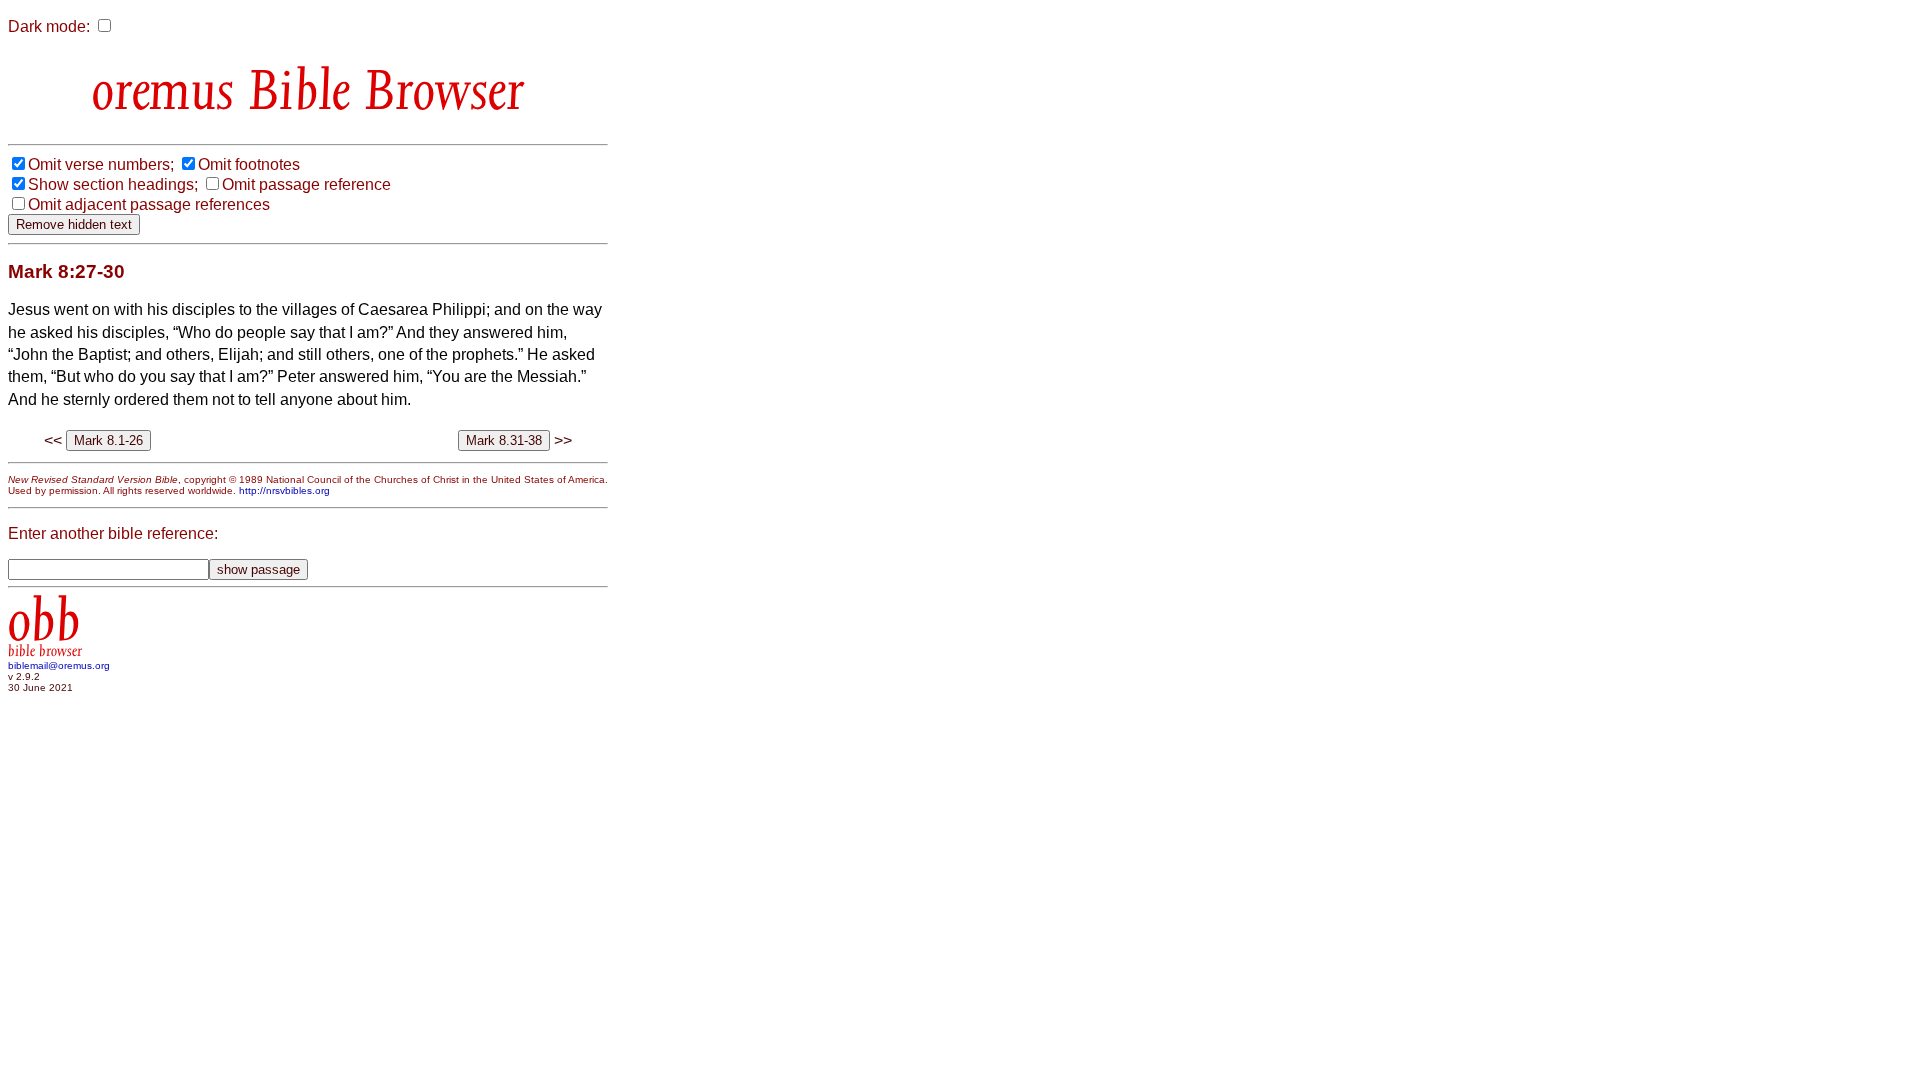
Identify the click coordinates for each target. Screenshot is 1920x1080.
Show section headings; (113, 184)
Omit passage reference (306, 184)
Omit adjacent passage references (149, 204)
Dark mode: (49, 26)
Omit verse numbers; (101, 164)
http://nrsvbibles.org (284, 490)
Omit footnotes (249, 164)
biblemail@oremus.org (59, 665)
